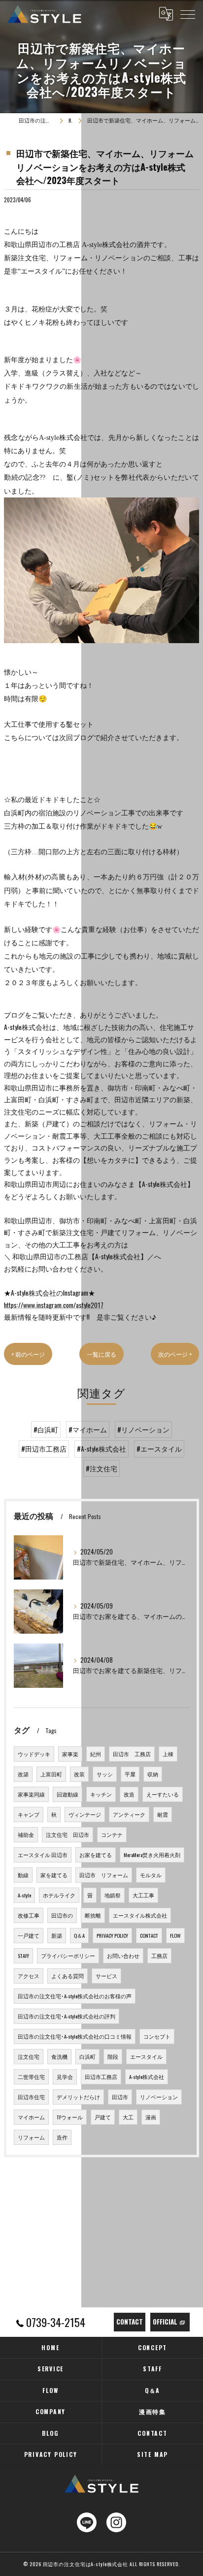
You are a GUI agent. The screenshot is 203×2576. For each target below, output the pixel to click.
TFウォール (70, 2117)
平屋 (130, 1774)
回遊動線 (68, 1794)
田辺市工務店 (101, 2077)
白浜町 (87, 2056)
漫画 (151, 2117)
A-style (24, 1895)
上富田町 (51, 1774)
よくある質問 (68, 1976)
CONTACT (149, 1935)
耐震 (163, 1814)
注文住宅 (29, 2056)
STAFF (23, 1955)
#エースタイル (159, 1449)
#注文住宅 (101, 1468)
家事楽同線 (31, 1794)
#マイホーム (88, 1429)
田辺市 (120, 2097)
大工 (128, 2117)
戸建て (103, 2117)
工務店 (159, 1955)
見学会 (65, 2077)
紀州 (96, 1754)
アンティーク (129, 1814)
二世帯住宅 (31, 2077)
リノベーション (159, 2097)
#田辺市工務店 (44, 1449)
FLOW (175, 1935)
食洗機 (59, 2056)
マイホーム (31, 2117)
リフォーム (31, 2137)
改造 (129, 1794)
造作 (62, 2137)
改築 (23, 1774)
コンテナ (112, 1834)
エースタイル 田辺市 (43, 1855)
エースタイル (146, 2056)
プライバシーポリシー (68, 1955)
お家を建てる (96, 1855)
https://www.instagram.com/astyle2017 (54, 1305)
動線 (23, 1875)
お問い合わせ (123, 1955)
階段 (113, 2056)
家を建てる (54, 1875)
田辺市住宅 (31, 2097)
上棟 (168, 1754)
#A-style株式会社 (101, 1449)
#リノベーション (143, 1429)
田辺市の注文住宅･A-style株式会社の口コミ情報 (75, 2036)
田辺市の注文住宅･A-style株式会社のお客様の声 (75, 1996)
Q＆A (79, 1935)
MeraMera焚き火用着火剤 (152, 1855)
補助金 (26, 1834)
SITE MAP (152, 2454)
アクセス (29, 1976)
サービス (106, 1976)
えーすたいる (163, 1794)
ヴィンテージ (85, 1814)
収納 (153, 1774)
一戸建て (29, 1935)
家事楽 (70, 1754)
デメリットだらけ (78, 2097)
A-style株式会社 (147, 2077)
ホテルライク (59, 1895)
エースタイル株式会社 (140, 1915)
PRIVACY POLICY (112, 1935)
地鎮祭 (113, 1895)
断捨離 (93, 1915)
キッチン (101, 1794)
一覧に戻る (101, 1354)
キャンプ (29, 1814)
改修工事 (29, 1915)
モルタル (151, 1875)
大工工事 (143, 1895)
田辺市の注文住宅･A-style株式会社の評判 (67, 2016)
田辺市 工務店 (132, 1754)
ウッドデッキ (34, 1754)
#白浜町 (46, 1429)
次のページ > (175, 1354)
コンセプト (157, 2036)
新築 (57, 1935)
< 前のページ (28, 1354)
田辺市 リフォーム (104, 1875)
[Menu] (188, 14)
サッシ (105, 1774)
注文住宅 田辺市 (68, 1834)
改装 (79, 1774)
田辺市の (62, 1915)
